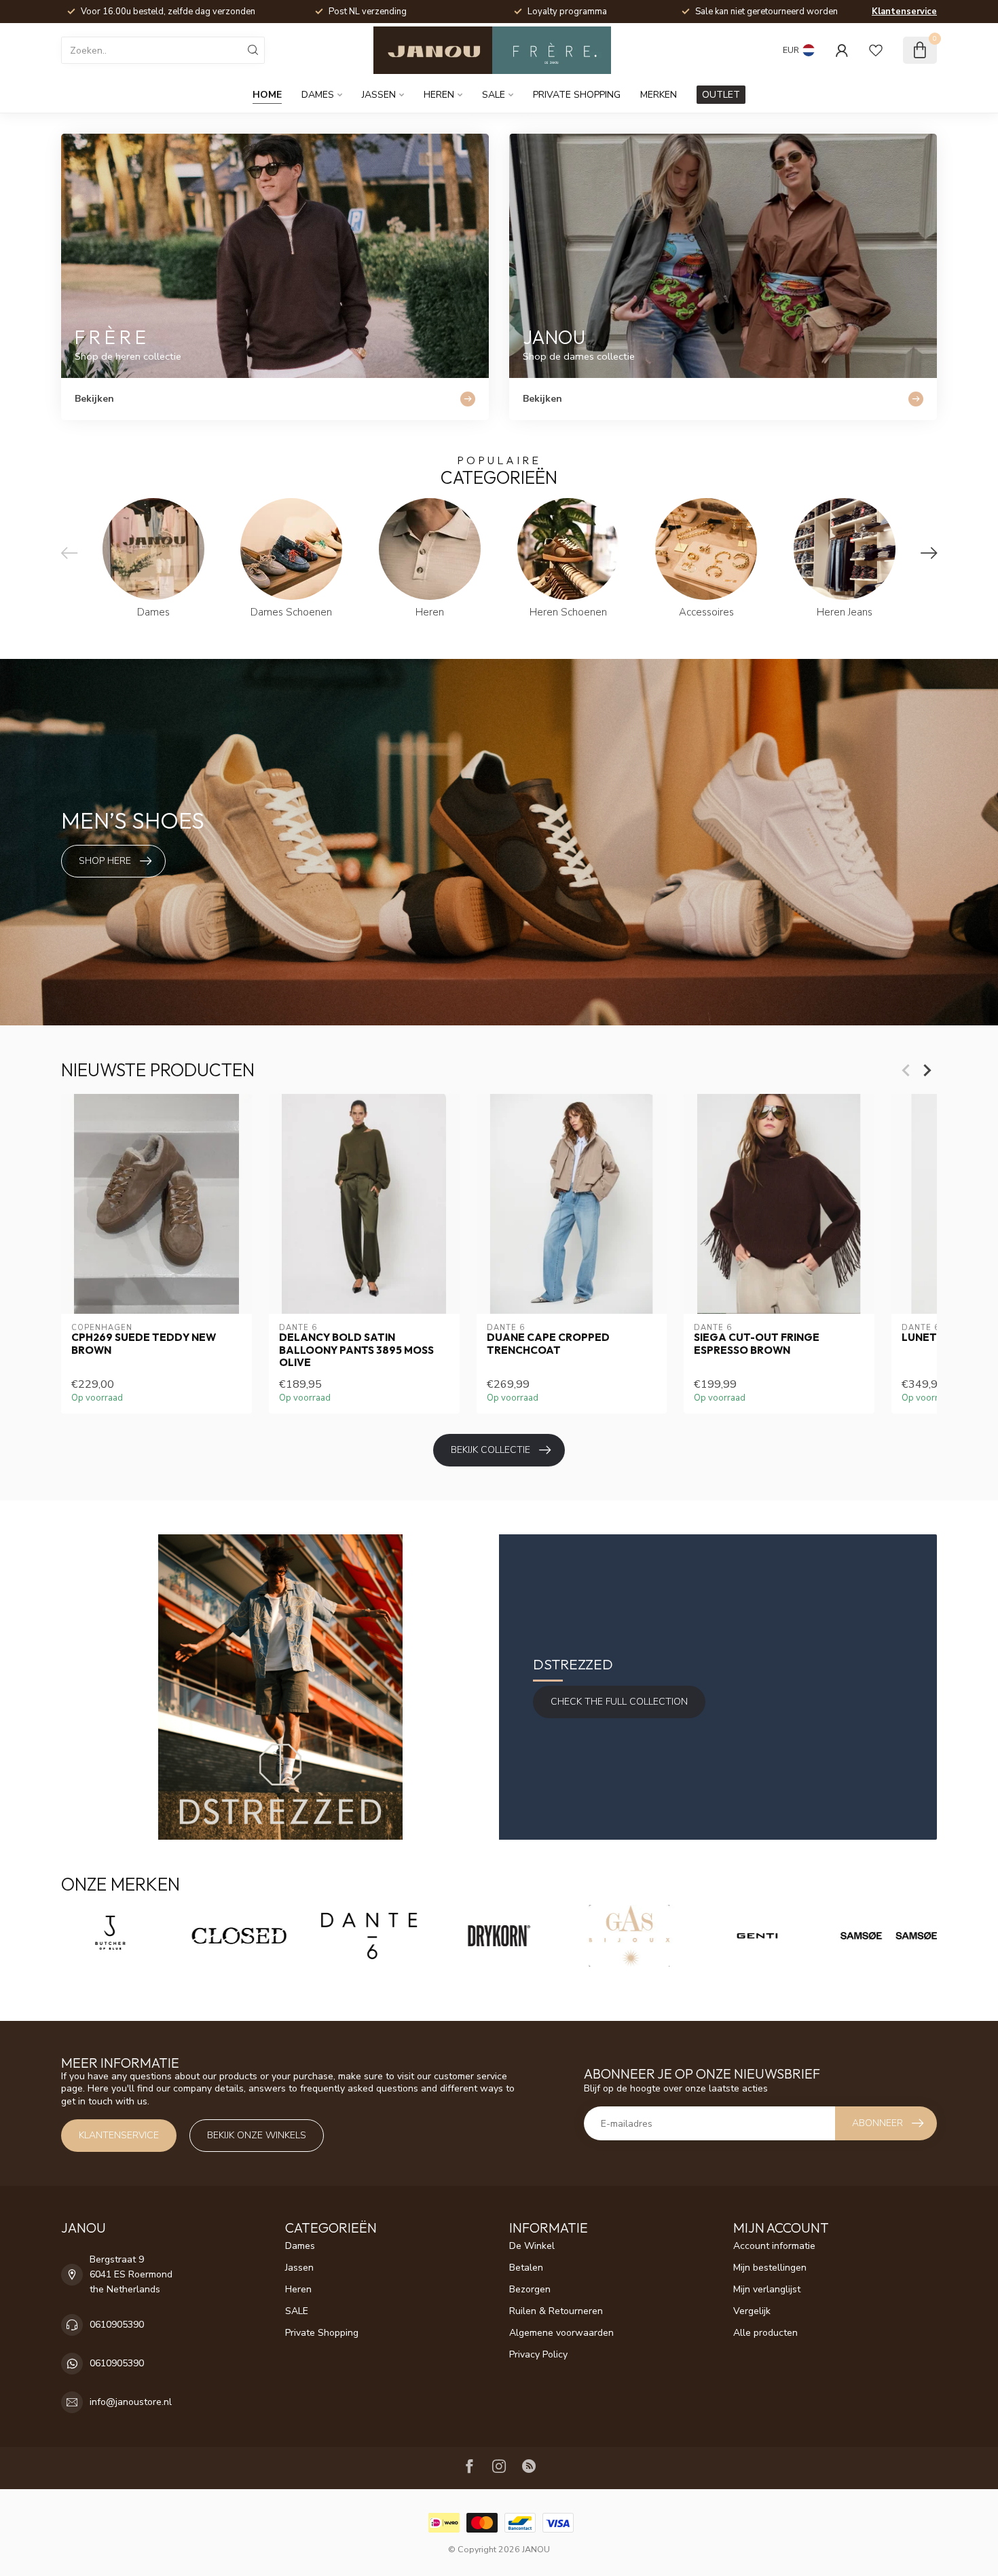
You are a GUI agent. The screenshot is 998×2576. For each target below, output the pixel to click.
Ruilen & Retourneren (556, 2311)
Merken (659, 95)
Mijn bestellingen (770, 2268)
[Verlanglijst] (876, 50)
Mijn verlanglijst (767, 2289)
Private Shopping (577, 95)
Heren (439, 95)
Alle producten (765, 2333)
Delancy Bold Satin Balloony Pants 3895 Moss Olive (356, 1350)
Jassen (379, 95)
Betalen (526, 2268)
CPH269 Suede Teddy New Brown (144, 1344)
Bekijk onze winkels (257, 2135)
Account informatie (774, 2246)
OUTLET (721, 95)
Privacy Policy (538, 2354)
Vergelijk (752, 2311)
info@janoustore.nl (131, 2402)
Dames (318, 95)
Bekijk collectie (491, 1450)
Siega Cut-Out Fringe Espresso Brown (757, 1344)
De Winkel (532, 2246)
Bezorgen (530, 2289)
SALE (494, 95)
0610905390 (117, 2325)
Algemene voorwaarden (561, 2333)
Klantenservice (904, 12)
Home (267, 95)
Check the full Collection (619, 1702)
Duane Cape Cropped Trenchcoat (548, 1344)
